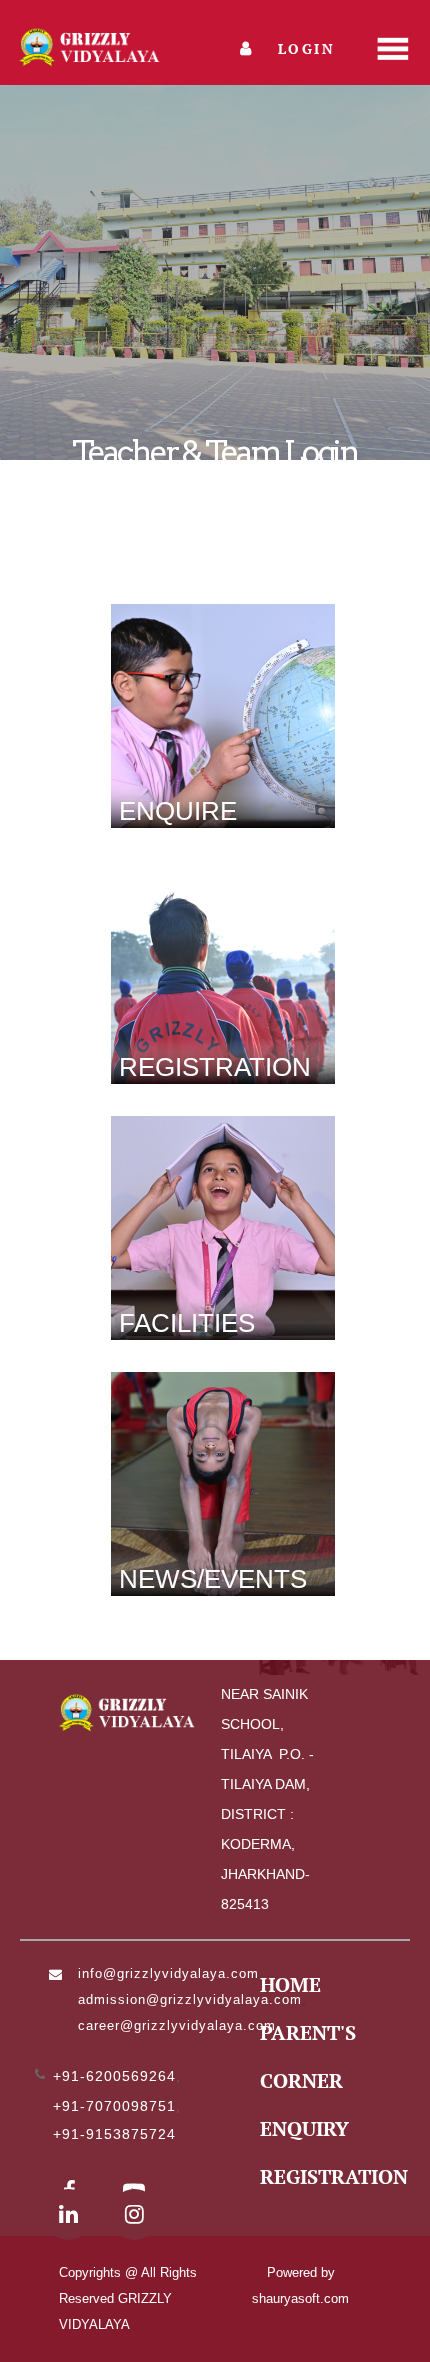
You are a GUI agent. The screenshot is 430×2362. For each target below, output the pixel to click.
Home (290, 1984)
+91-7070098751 (114, 2106)
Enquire (178, 811)
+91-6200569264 (114, 2076)
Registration (215, 1067)
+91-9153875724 (114, 2134)
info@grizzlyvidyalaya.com (168, 1973)
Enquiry (304, 2128)
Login (303, 49)
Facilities (187, 1323)
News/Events (213, 1579)
